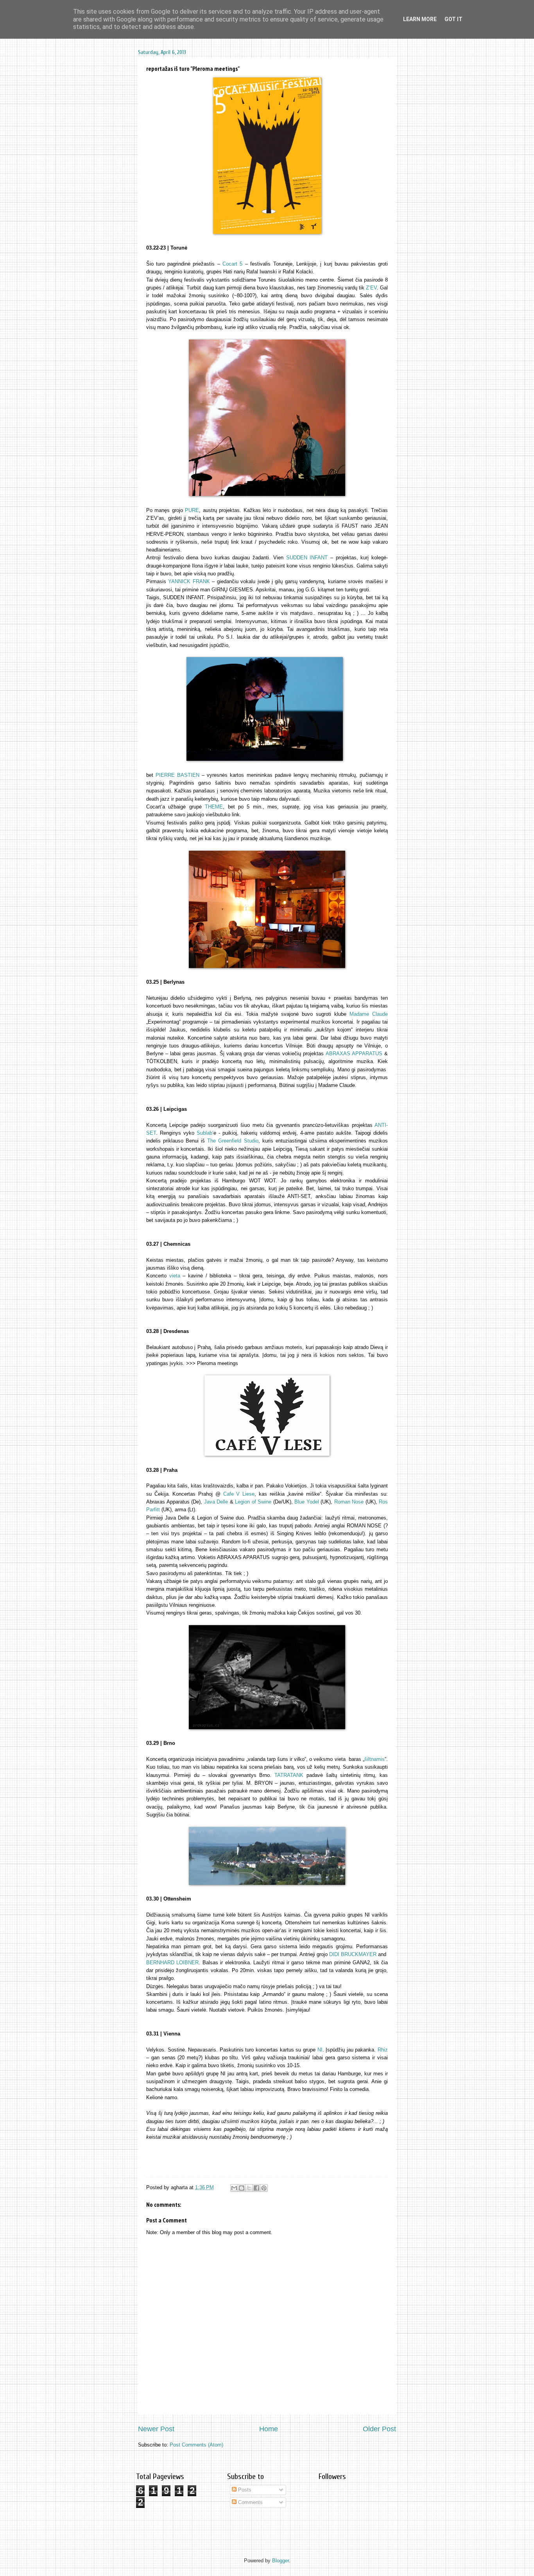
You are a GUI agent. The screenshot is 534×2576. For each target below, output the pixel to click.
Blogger (280, 2561)
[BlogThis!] (242, 2188)
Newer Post (156, 2429)
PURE (192, 510)
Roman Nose (350, 1502)
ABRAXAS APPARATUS (354, 1054)
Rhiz (383, 2050)
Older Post (379, 2429)
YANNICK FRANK (189, 581)
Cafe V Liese (239, 1494)
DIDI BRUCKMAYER (354, 1954)
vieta (175, 1276)
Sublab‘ (205, 1133)
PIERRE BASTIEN (177, 775)
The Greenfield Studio (233, 1141)
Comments (250, 2502)
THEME (214, 807)
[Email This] (234, 2188)
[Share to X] (249, 2188)
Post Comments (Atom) (196, 2445)
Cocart (231, 264)
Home (269, 2429)
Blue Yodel (307, 1502)
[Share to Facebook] (256, 2188)
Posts (244, 2490)
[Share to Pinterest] (264, 2188)
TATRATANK (289, 1775)
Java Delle (216, 1502)
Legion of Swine (253, 1502)
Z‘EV (371, 288)
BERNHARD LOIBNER (172, 1963)
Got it (453, 19)
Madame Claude (369, 1014)
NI (320, 2050)
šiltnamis (375, 1759)
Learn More (420, 19)
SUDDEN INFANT (307, 558)
